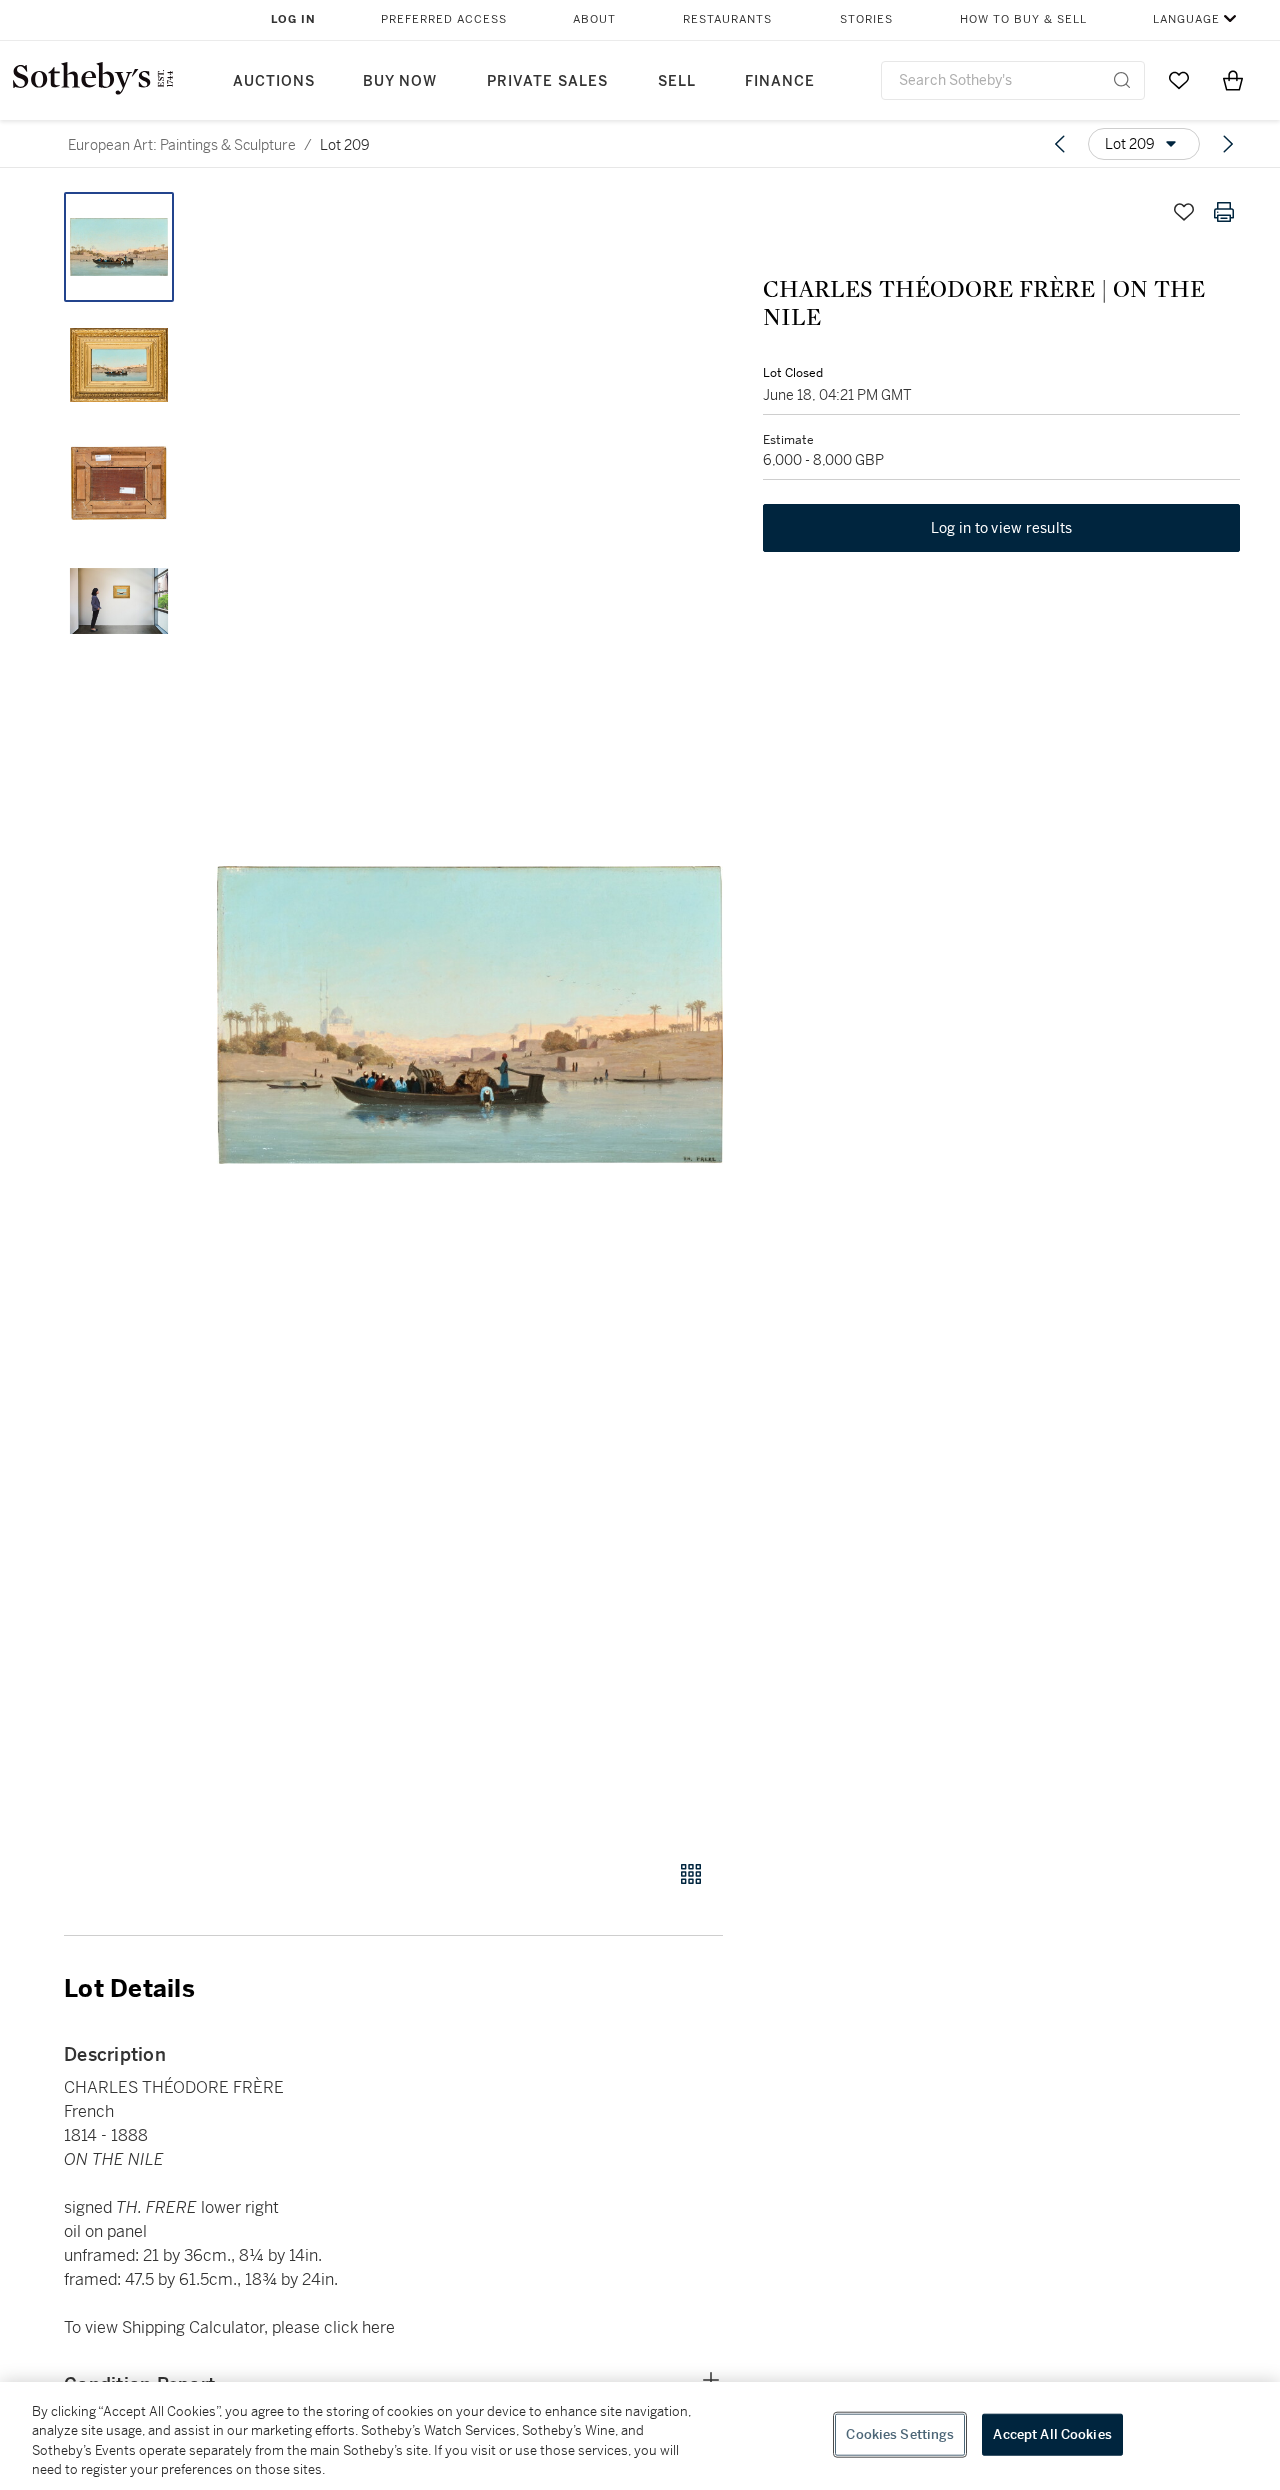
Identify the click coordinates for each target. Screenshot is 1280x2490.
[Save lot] (1184, 212)
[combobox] (1013, 80)
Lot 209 (345, 145)
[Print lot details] (1224, 212)
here (378, 2327)
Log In (293, 19)
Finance (780, 81)
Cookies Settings (900, 2434)
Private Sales (547, 81)
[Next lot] (1228, 144)
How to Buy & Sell (1023, 19)
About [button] (594, 19)
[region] (640, 2436)
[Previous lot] (1060, 144)
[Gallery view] (691, 1874)
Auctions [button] (274, 81)
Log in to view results (1002, 528)
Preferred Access (444, 19)
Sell (677, 81)
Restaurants (727, 19)
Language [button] (1186, 19)
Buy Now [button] (400, 81)
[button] (470, 1015)
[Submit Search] (1122, 80)
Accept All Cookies (1052, 2434)
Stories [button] (866, 19)
